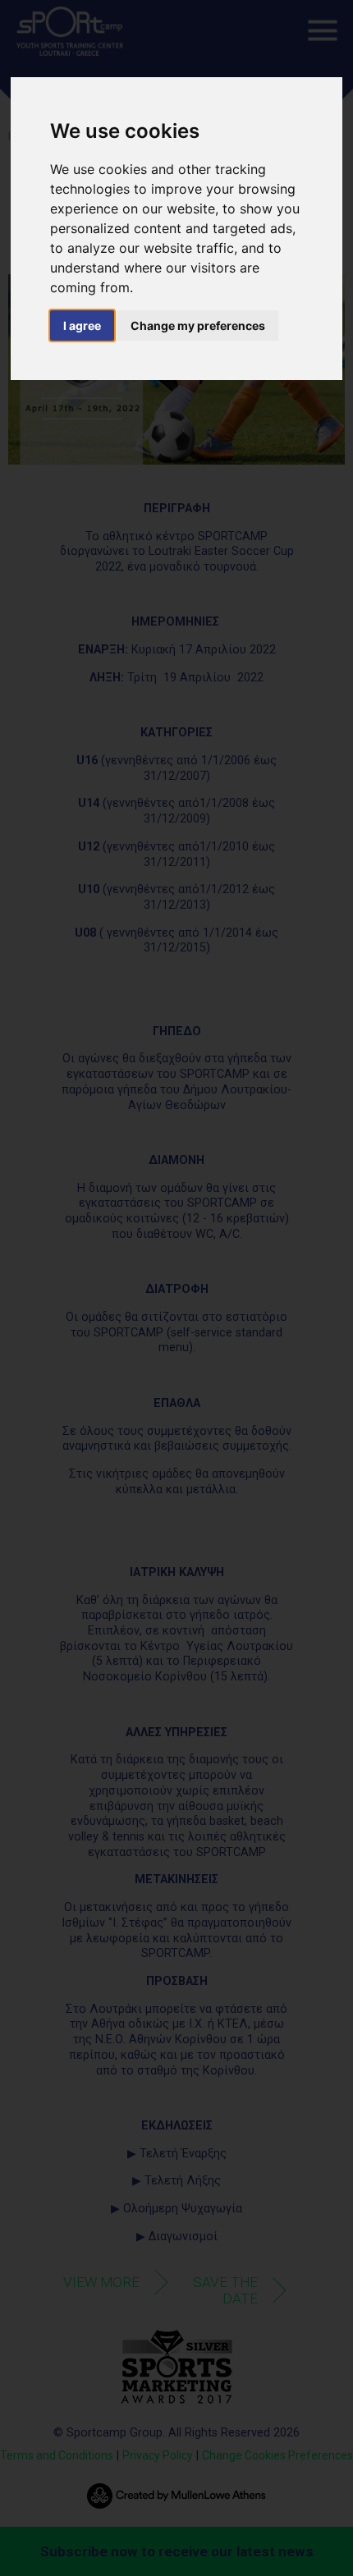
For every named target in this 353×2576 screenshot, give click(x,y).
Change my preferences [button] (198, 325)
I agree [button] (82, 325)
